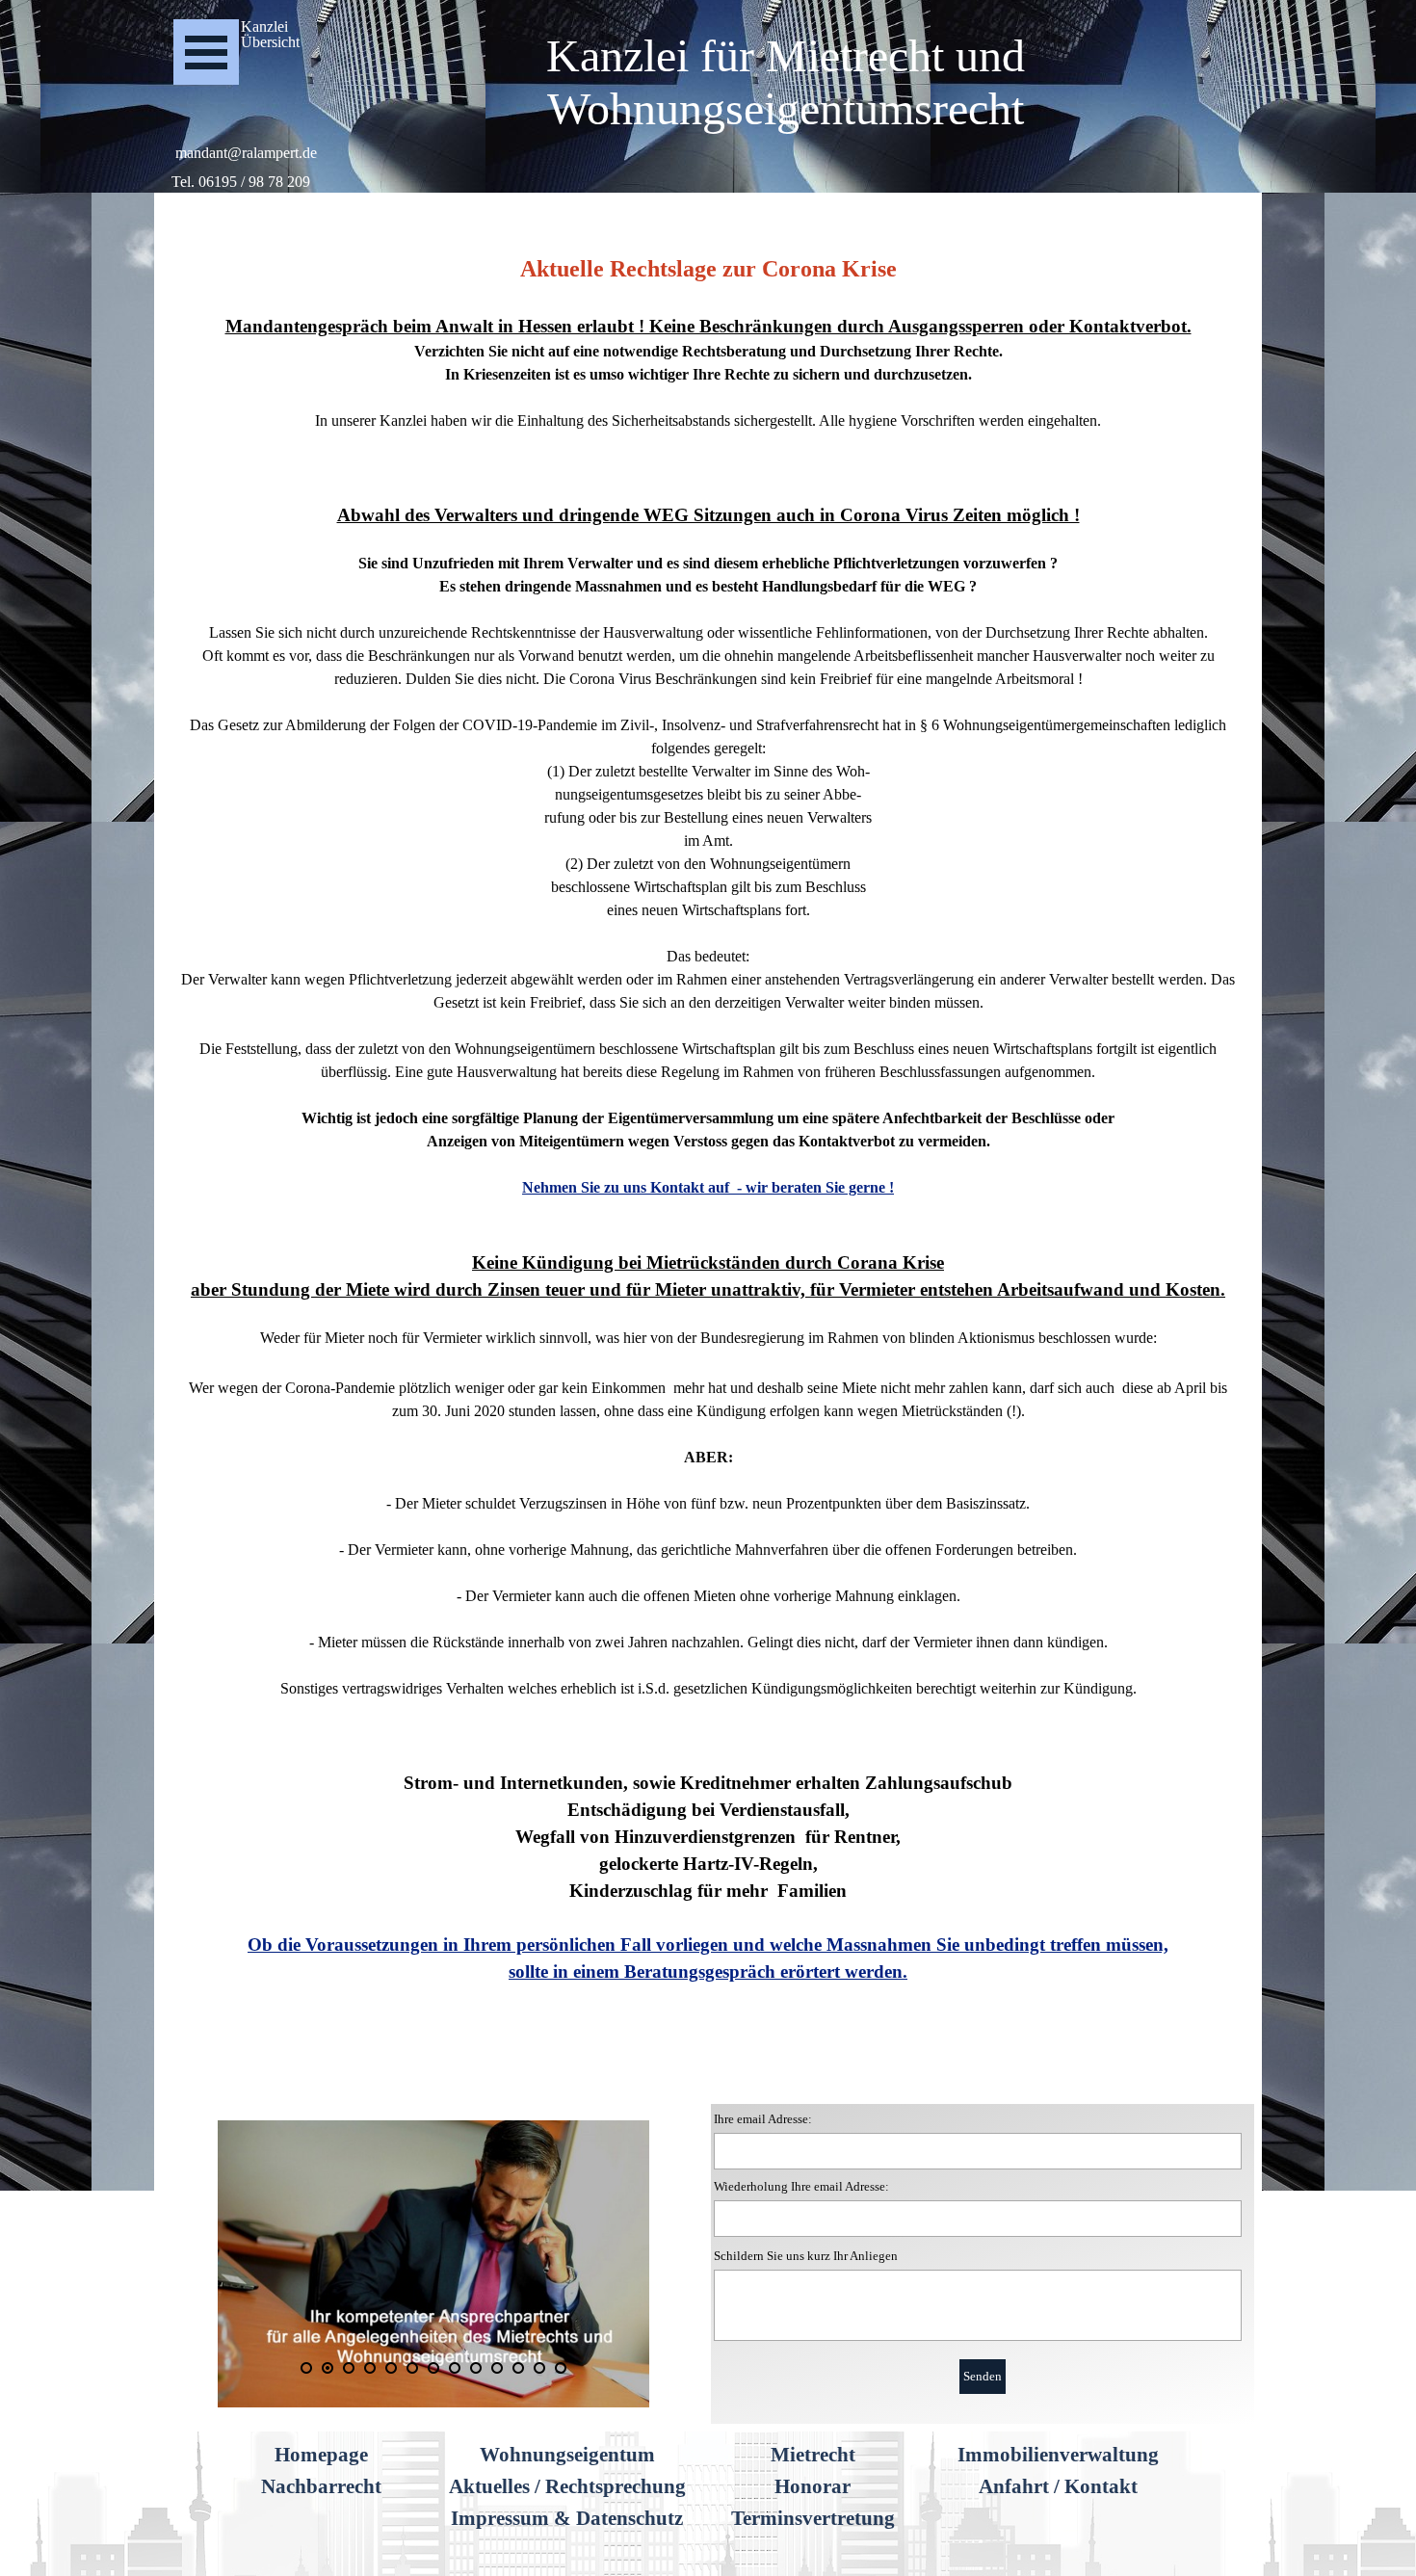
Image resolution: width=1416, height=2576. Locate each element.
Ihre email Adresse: (763, 2119)
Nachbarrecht (321, 2486)
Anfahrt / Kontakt (1058, 2486)
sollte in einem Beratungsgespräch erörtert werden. (708, 1971)
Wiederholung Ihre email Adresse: (801, 2186)
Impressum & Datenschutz (567, 2518)
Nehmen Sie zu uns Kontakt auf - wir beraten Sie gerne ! (708, 1187)
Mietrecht (813, 2455)
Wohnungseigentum (567, 2455)
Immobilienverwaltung (1058, 2455)
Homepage (321, 2455)
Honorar (813, 2486)
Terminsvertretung (813, 2518)
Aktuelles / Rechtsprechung (567, 2486)
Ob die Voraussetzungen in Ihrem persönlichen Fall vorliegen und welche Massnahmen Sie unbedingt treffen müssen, (708, 1945)
